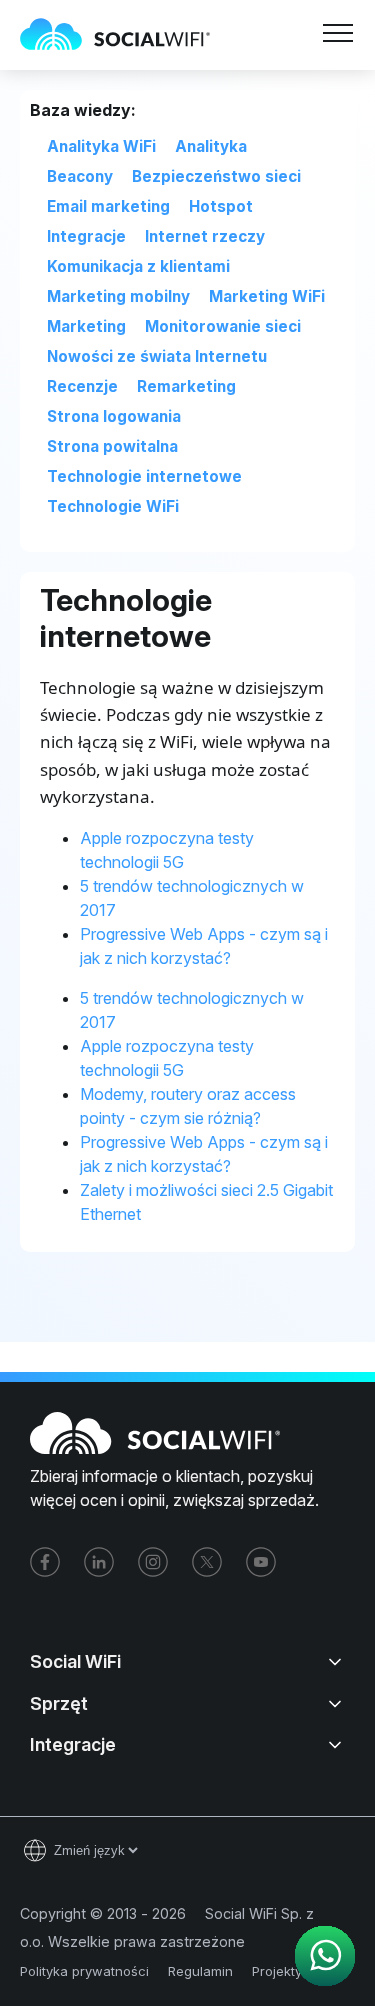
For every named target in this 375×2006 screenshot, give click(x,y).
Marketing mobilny (118, 296)
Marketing (86, 326)
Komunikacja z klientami (138, 266)
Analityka (211, 146)
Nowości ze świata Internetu (157, 356)
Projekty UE (287, 1971)
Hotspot (221, 206)
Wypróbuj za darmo (272, 84)
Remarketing (186, 386)
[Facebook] (45, 1562)
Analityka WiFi (101, 146)
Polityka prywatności (84, 1971)
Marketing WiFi (267, 296)
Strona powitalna (112, 446)
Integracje (86, 236)
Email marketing (108, 206)
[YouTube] (261, 1562)
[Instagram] (153, 1562)
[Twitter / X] (207, 1562)
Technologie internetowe (144, 476)
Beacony (80, 176)
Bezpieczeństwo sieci (216, 176)
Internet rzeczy (205, 236)
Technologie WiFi (113, 506)
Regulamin (200, 1971)
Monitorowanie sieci (223, 326)
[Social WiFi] (125, 35)
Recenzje (82, 386)
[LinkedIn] (99, 1562)
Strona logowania (114, 416)
